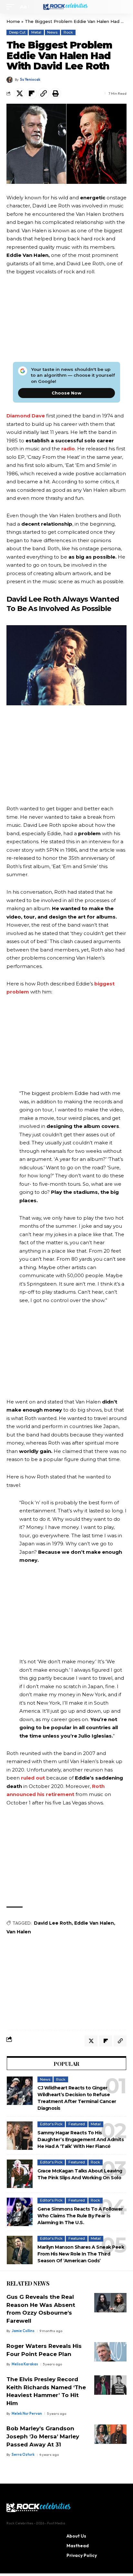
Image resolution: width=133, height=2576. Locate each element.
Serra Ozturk (23, 2455)
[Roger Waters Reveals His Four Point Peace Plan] (110, 2352)
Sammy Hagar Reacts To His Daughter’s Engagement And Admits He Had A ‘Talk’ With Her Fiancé (81, 2140)
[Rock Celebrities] (67, 7)
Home (13, 21)
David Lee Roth (53, 1923)
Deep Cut (17, 32)
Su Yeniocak (30, 79)
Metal (36, 32)
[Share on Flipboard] (32, 93)
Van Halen (19, 1932)
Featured (77, 2124)
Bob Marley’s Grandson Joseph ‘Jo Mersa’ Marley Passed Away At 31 (43, 2436)
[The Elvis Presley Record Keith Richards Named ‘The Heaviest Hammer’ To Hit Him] (110, 2385)
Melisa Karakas (25, 2364)
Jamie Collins (23, 2331)
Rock (68, 32)
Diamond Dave (26, 416)
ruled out (33, 1778)
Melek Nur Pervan (27, 2413)
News (52, 32)
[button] (12, 7)
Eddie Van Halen (94, 1923)
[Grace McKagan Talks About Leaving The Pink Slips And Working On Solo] (20, 2174)
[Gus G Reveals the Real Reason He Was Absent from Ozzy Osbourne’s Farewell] (110, 2303)
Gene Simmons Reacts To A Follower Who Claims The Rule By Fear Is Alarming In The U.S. (80, 2216)
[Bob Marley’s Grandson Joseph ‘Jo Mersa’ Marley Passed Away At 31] (110, 2434)
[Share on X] (20, 93)
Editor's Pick (51, 2124)
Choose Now (66, 393)
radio (68, 449)
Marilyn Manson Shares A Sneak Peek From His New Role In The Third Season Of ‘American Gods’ (81, 2254)
